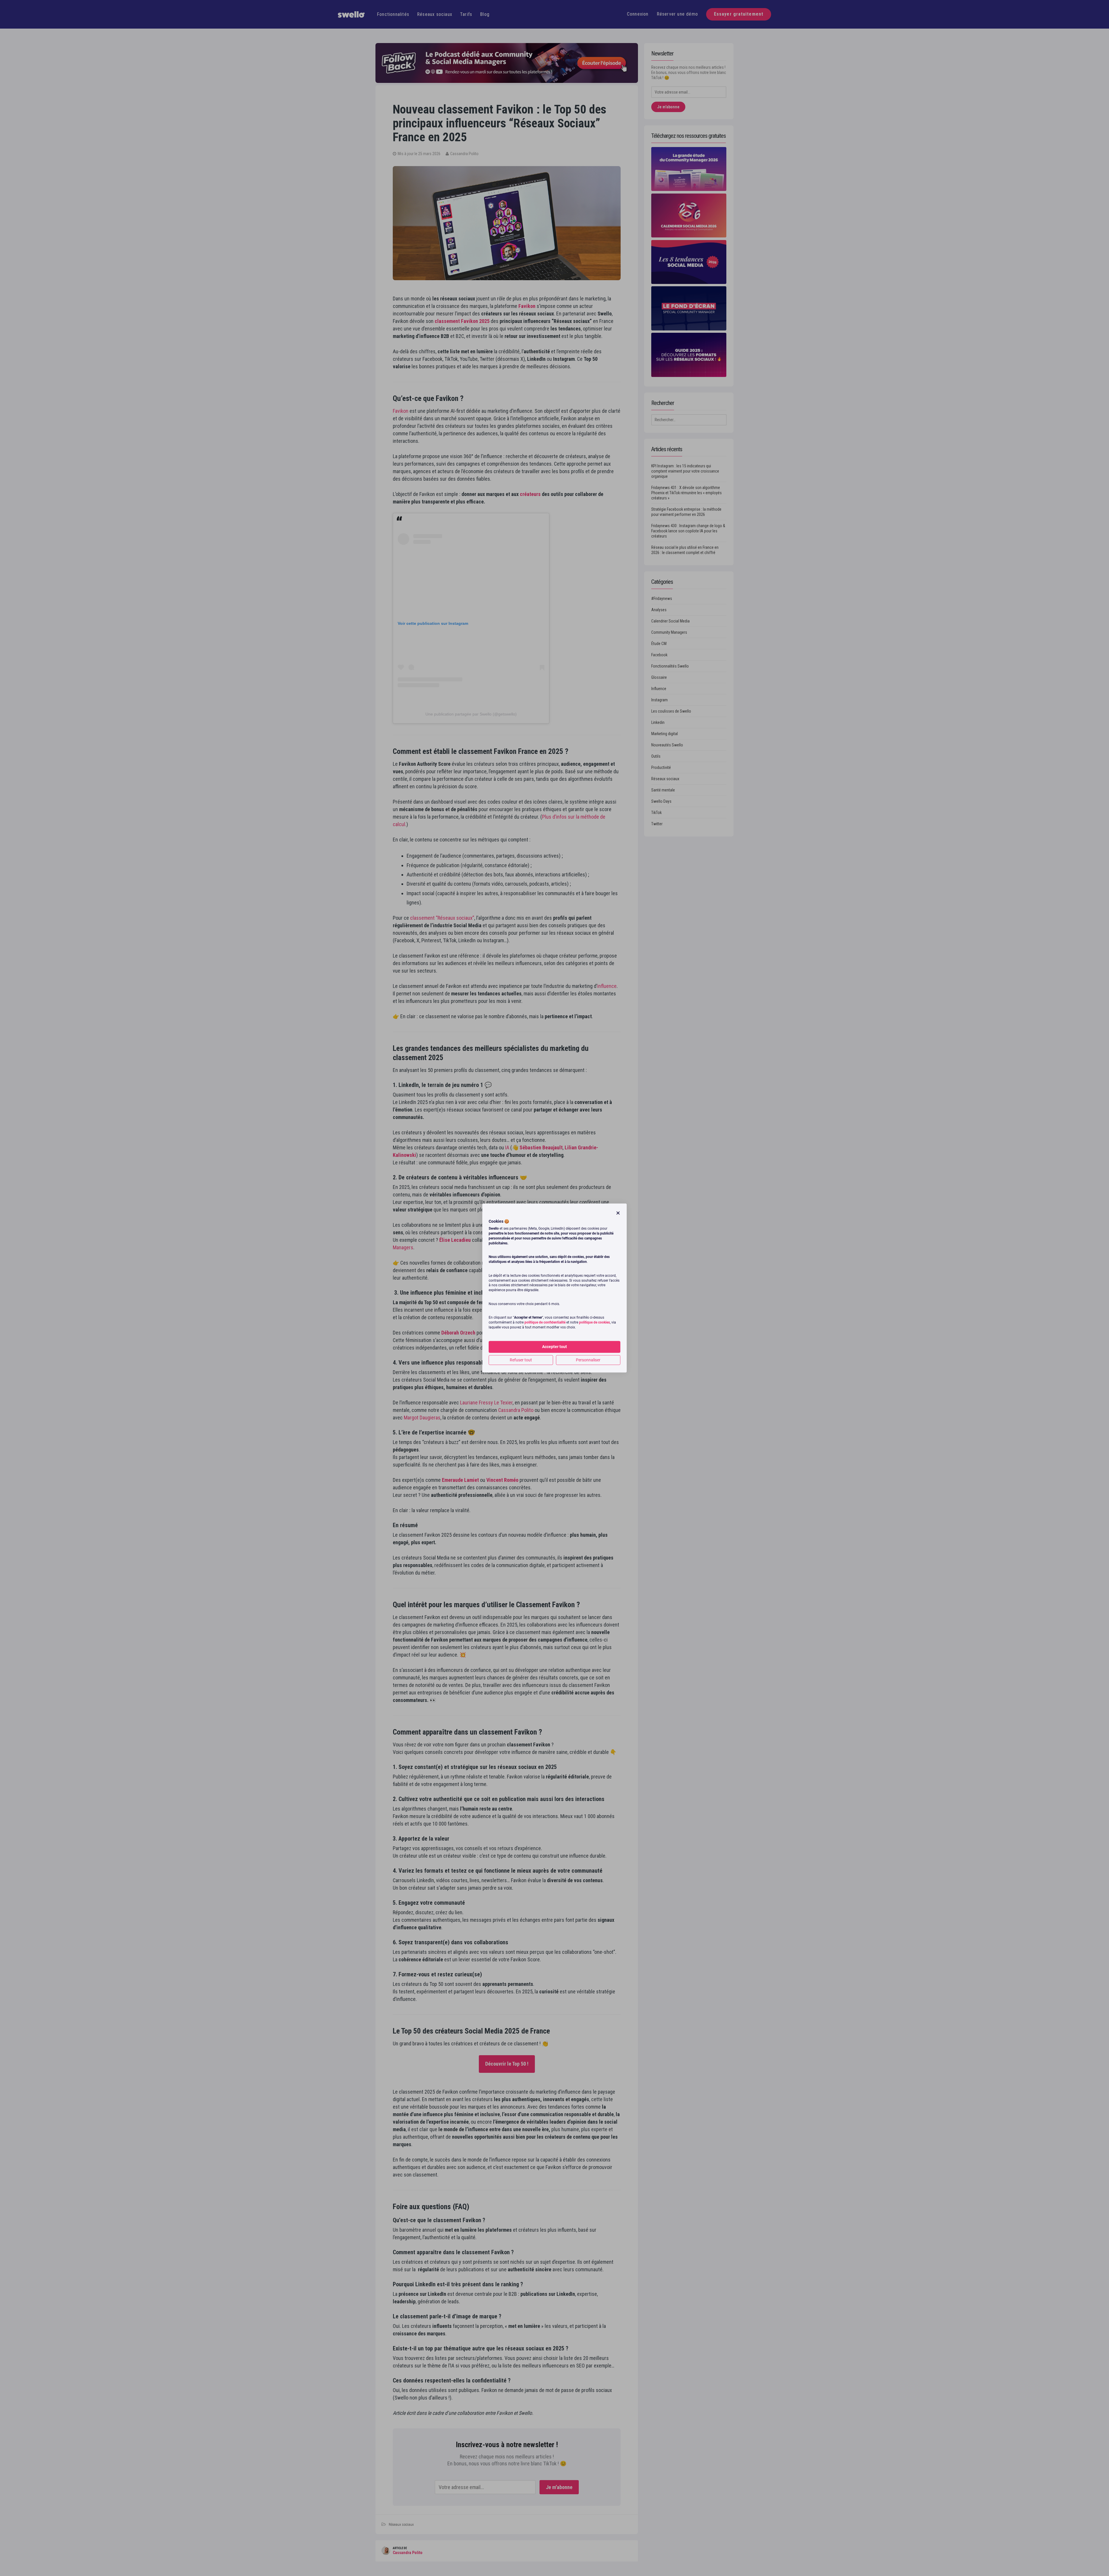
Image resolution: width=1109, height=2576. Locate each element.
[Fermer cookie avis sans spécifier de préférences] (618, 1213)
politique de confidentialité (545, 1323)
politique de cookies (594, 1323)
